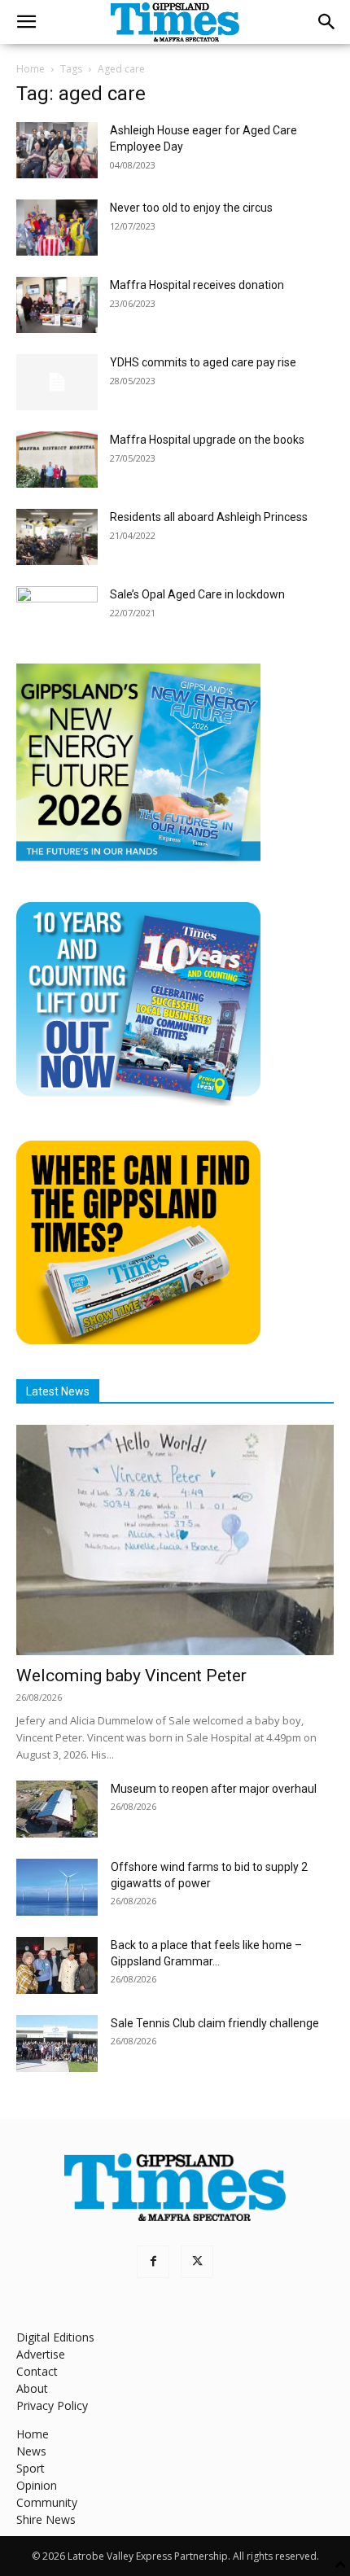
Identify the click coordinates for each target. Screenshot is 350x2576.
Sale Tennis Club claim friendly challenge (215, 2023)
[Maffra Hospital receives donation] (57, 305)
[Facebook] (153, 2262)
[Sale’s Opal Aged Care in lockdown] (57, 614)
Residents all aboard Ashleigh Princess (209, 517)
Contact (37, 2371)
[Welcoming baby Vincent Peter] (175, 1540)
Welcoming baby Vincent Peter (131, 1676)
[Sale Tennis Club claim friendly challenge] (57, 2044)
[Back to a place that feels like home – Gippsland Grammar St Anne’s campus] (57, 1965)
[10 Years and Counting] (138, 1101)
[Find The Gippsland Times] (138, 1340)
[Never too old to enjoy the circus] (57, 228)
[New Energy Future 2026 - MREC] (138, 863)
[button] (26, 22)
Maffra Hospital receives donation (197, 285)
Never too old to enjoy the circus (191, 208)
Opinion (37, 2485)
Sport (31, 2468)
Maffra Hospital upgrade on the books (207, 440)
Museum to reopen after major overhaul (214, 1789)
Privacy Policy (52, 2405)
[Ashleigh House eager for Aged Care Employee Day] (57, 150)
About (32, 2388)
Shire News (46, 2519)
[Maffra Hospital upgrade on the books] (57, 460)
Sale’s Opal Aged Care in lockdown (197, 594)
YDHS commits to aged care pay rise (203, 362)
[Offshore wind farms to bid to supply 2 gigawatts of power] (57, 1887)
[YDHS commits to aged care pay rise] (57, 382)
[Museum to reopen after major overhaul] (57, 1809)
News (31, 2451)
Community (47, 2502)
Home (31, 69)
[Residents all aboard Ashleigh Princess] (57, 537)
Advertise (41, 2354)
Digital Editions (55, 2337)
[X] (197, 2262)
